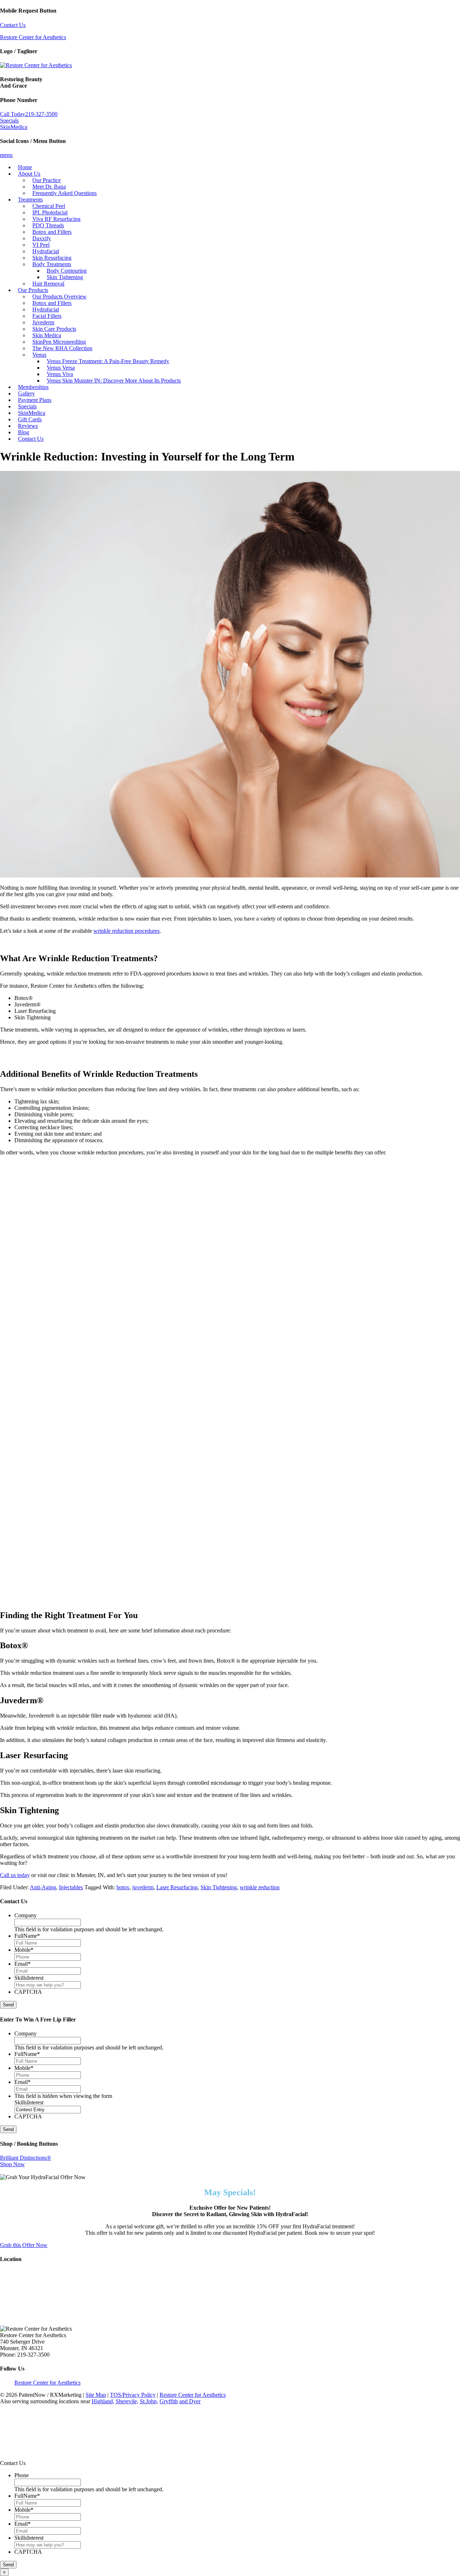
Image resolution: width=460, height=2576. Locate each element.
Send (8, 2005)
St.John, (149, 2401)
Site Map (96, 2395)
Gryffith (169, 2401)
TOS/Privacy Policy (133, 2395)
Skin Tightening (219, 1887)
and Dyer (190, 2401)
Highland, (103, 2401)
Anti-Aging (43, 1887)
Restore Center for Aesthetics (33, 37)
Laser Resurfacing (177, 1887)
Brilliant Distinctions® (26, 2158)
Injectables (71, 1887)
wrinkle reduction (260, 1887)
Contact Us (13, 25)
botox (123, 1887)
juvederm (143, 1887)
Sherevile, (127, 2401)
